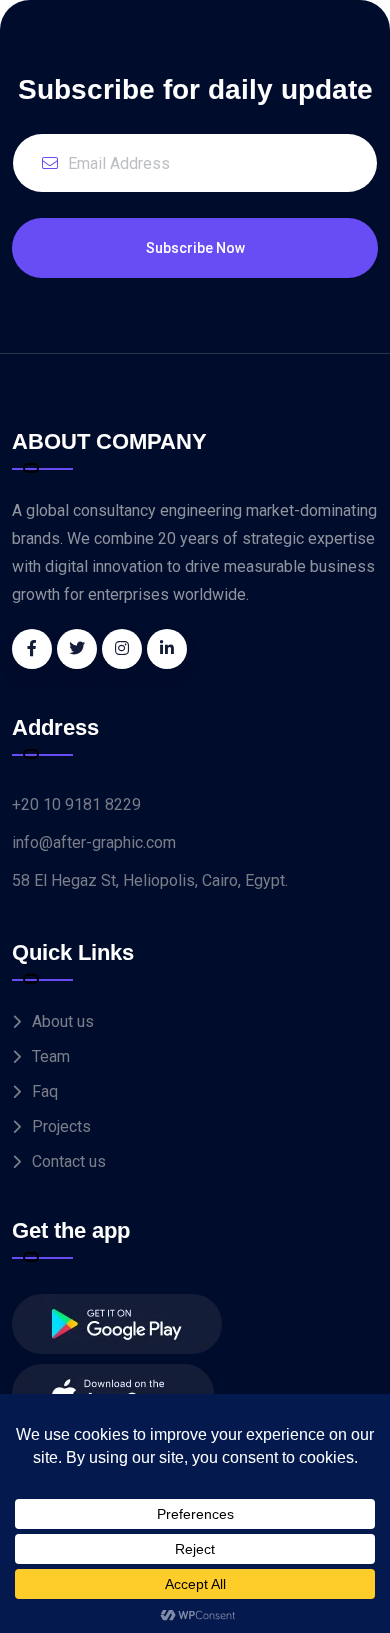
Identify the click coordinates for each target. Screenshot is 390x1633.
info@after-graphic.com (94, 842)
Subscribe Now (195, 248)
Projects (61, 1126)
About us (63, 1021)
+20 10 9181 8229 (76, 804)
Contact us (69, 1161)
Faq (45, 1091)
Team (51, 1056)
